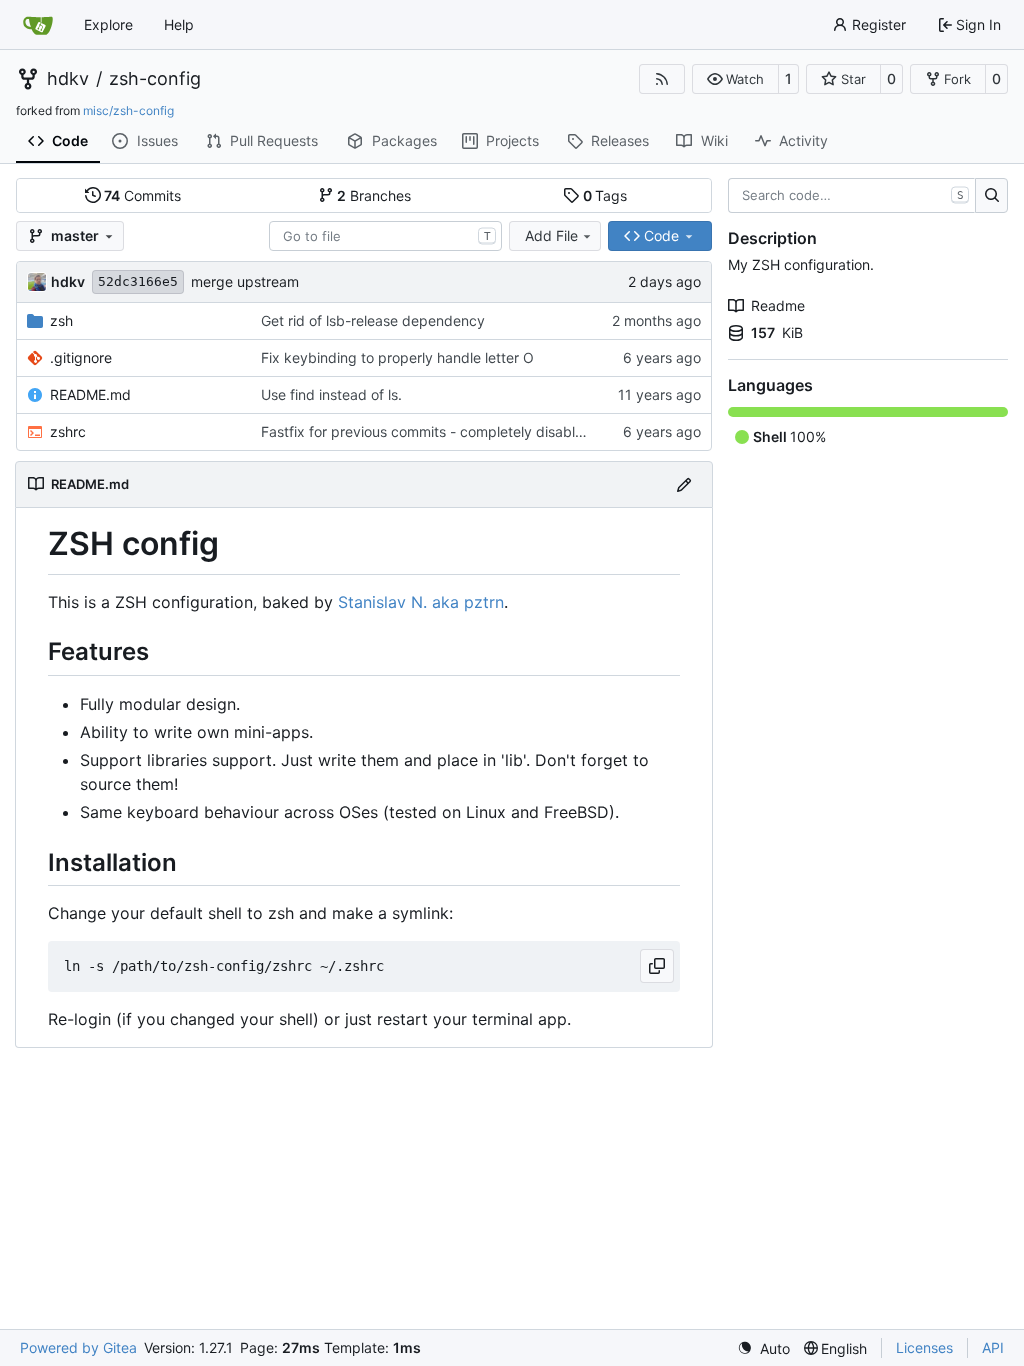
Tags (605, 195)
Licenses (924, 1347)
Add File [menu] (551, 235)
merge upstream (245, 281)
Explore (108, 24)
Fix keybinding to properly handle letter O (397, 357)
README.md (90, 394)
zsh (61, 320)
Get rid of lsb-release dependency (373, 320)
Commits (142, 195)
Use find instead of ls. (331, 394)
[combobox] (385, 236)
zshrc (68, 431)
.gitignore (81, 357)
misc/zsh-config (128, 110)
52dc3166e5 (138, 281)
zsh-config (155, 79)
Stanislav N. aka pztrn (421, 602)
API (993, 1347)
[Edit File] (684, 484)
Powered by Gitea (78, 1347)
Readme (778, 305)
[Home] (38, 25)
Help (179, 24)
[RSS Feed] (662, 79)
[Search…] (991, 196)
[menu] (763, 1348)
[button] (735, 79)
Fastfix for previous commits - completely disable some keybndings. (484, 431)
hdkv (68, 79)
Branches (374, 195)
